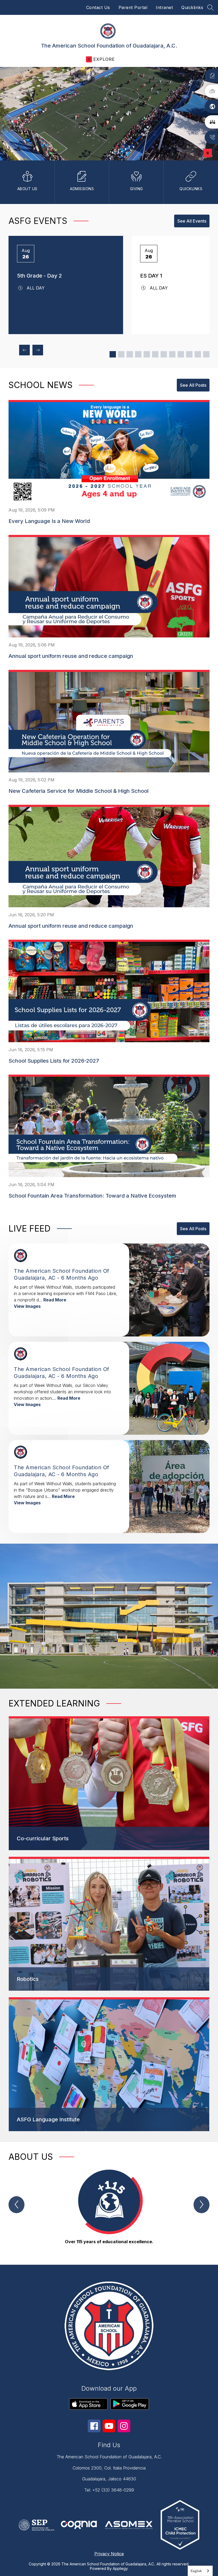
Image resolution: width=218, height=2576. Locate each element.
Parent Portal (133, 7)
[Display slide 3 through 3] (130, 354)
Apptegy (120, 2568)
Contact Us (98, 7)
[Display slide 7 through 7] (164, 354)
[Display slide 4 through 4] (138, 354)
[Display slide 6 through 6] (155, 354)
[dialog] (109, 1783)
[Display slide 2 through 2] (121, 354)
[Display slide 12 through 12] (206, 354)
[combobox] (200, 2571)
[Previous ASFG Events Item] (24, 350)
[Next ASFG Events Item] (38, 350)
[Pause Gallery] (208, 153)
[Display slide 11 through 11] (198, 354)
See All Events (192, 221)
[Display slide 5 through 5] (147, 354)
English (196, 2571)
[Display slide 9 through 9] (181, 354)
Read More (55, 1300)
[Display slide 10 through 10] (189, 354)
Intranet (164, 7)
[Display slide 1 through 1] (113, 354)
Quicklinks (192, 7)
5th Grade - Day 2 (39, 276)
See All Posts (193, 385)
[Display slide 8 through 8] (172, 354)
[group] (109, 2208)
